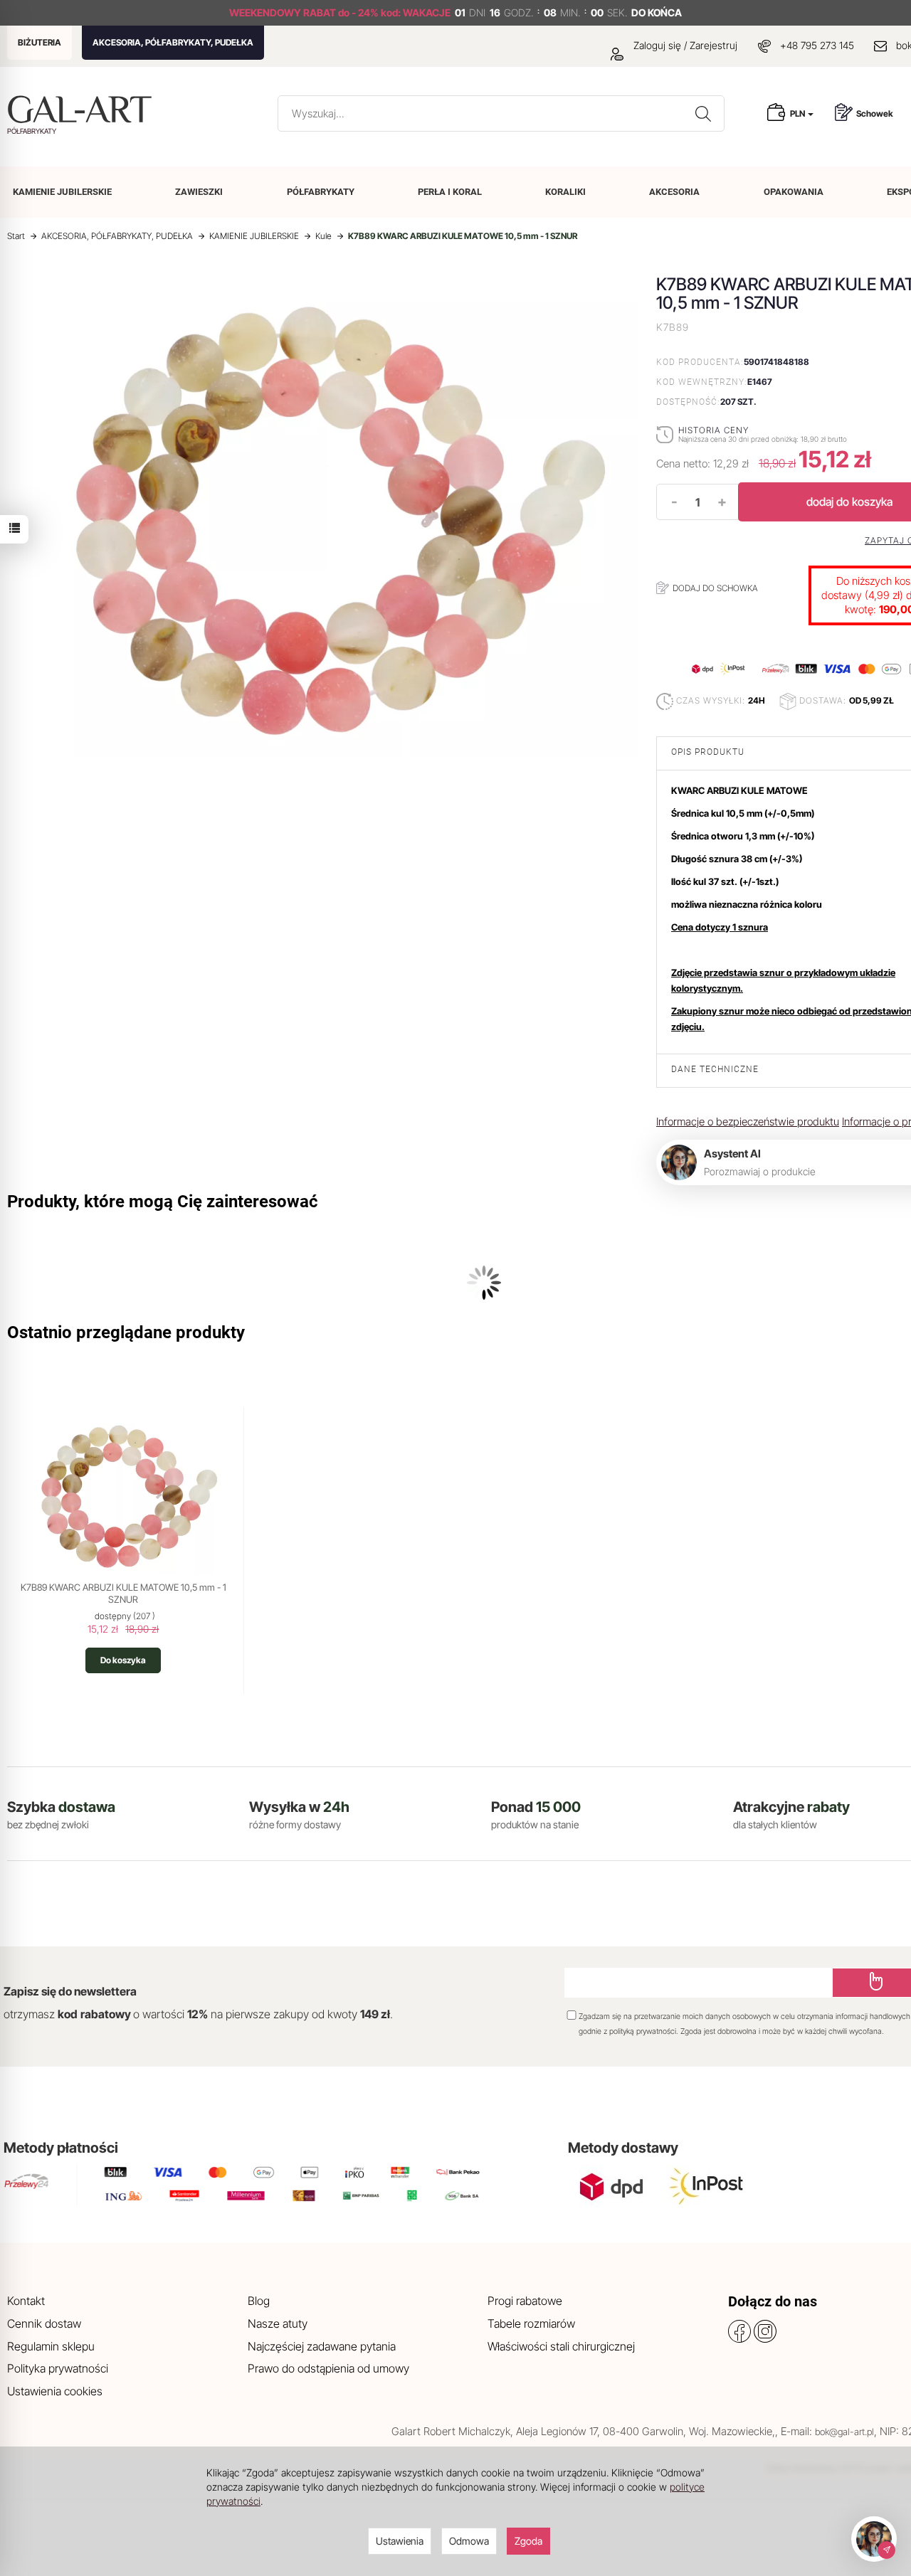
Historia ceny (713, 430)
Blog (259, 2301)
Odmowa (469, 2541)
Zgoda (528, 2541)
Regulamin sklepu (51, 2346)
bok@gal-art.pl (844, 2432)
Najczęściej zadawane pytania (322, 2346)
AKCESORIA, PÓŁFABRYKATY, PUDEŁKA (173, 42)
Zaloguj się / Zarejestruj (684, 45)
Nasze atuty (278, 2323)
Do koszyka (123, 1660)
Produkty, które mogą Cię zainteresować (163, 1202)
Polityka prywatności (58, 2368)
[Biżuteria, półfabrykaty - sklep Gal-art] (83, 109)
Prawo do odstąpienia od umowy (328, 2368)
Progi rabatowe (525, 2301)
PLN (798, 113)
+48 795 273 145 (817, 45)
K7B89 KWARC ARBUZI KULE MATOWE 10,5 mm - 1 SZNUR (123, 1594)
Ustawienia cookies (55, 2391)
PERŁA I (450, 192)
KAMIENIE (62, 192)
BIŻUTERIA (40, 42)
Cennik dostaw (44, 2323)
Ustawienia (400, 2541)
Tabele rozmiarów (531, 2323)
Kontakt (26, 2301)
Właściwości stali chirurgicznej (561, 2346)
